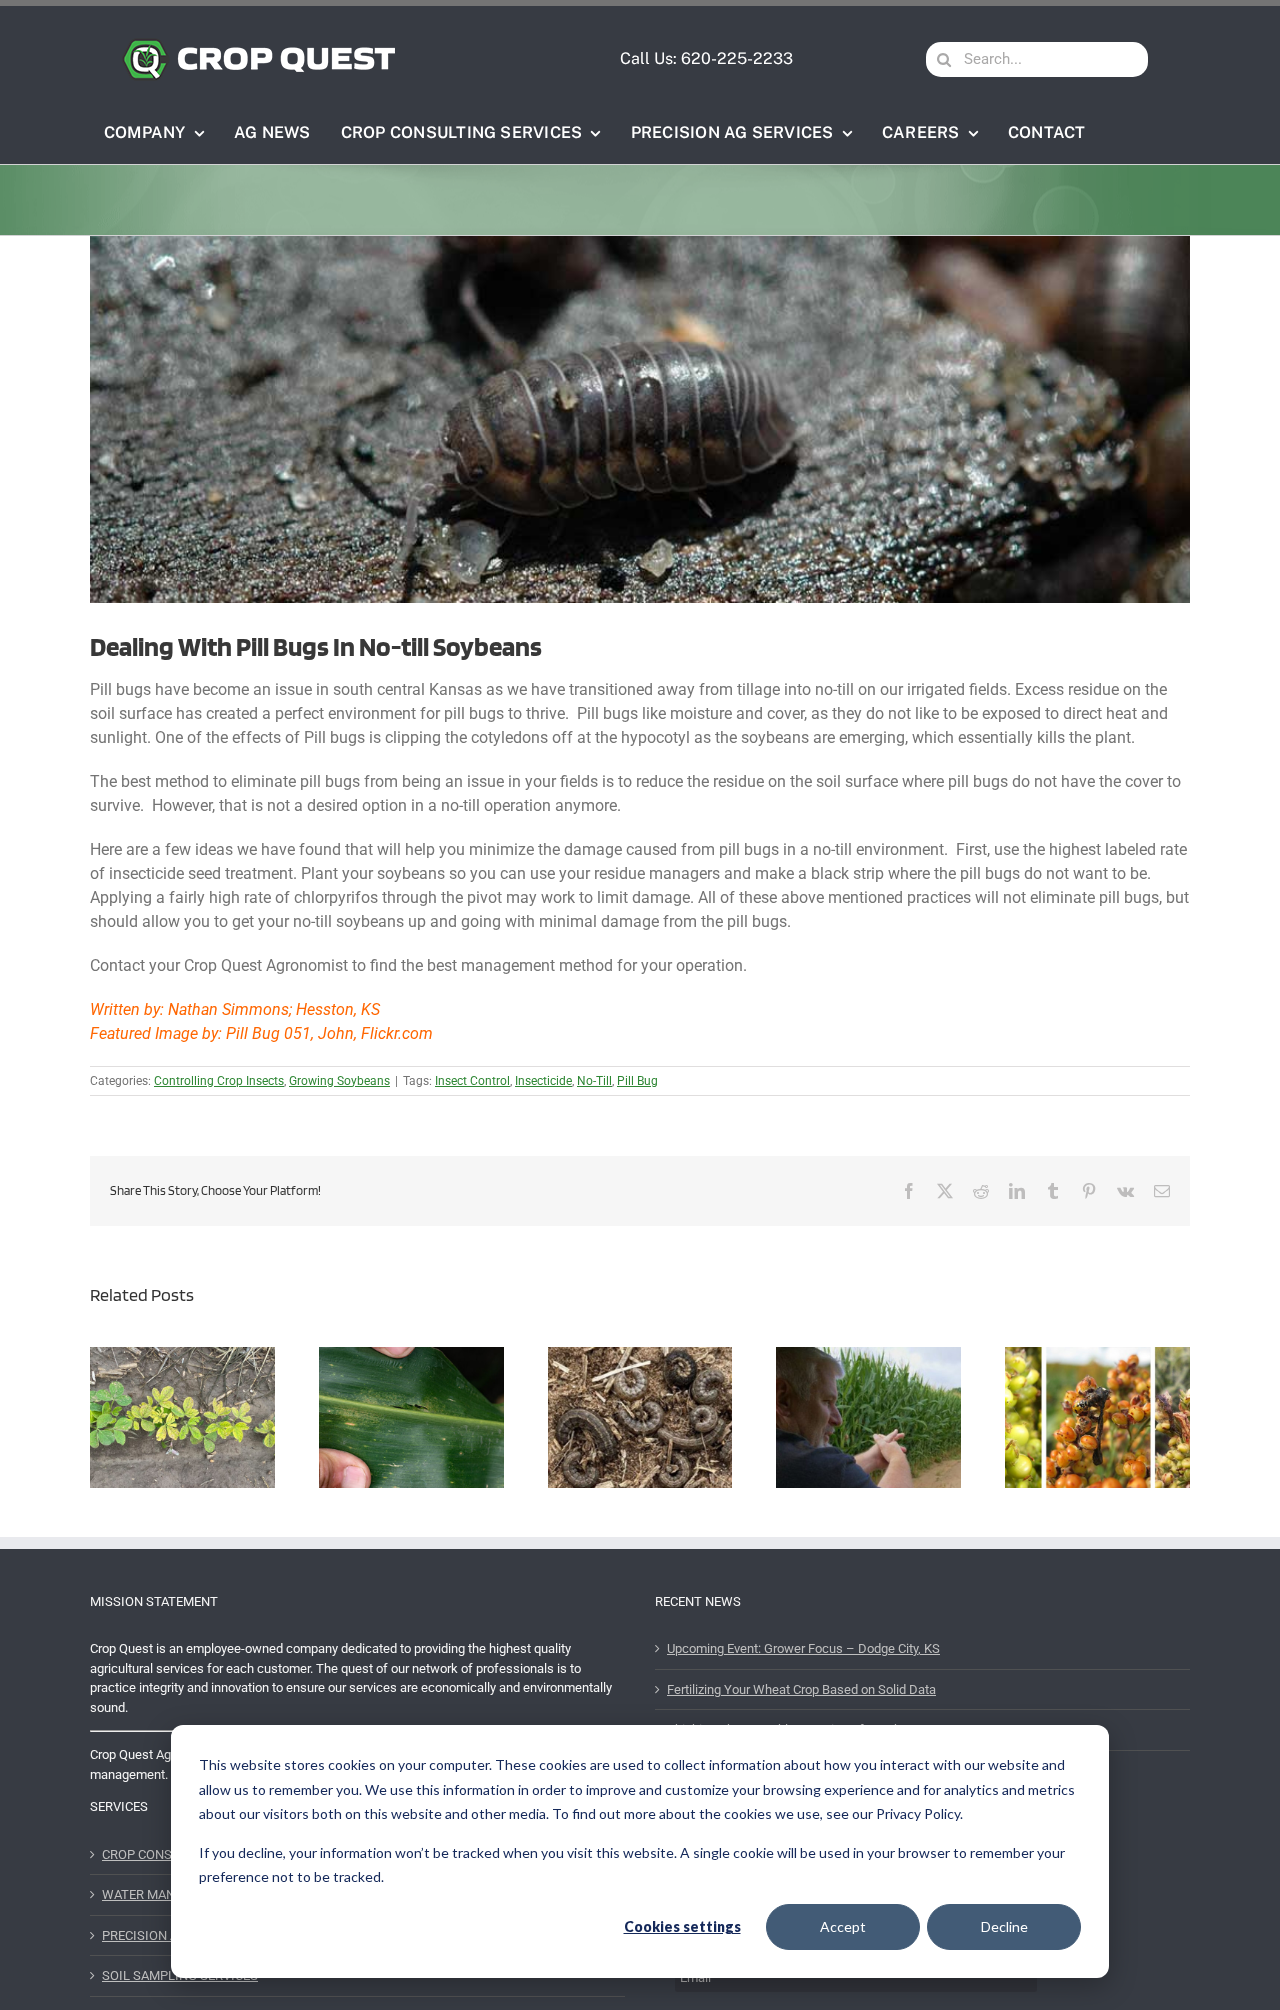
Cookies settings (682, 1926)
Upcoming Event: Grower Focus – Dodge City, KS (803, 1648)
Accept (843, 1926)
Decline (1004, 1926)
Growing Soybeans (339, 1081)
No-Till (594, 1081)
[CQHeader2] (258, 44)
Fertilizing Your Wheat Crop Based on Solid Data (801, 1689)
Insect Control (472, 1081)
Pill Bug (637, 1081)
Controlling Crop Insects (219, 1081)
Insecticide (543, 1081)
